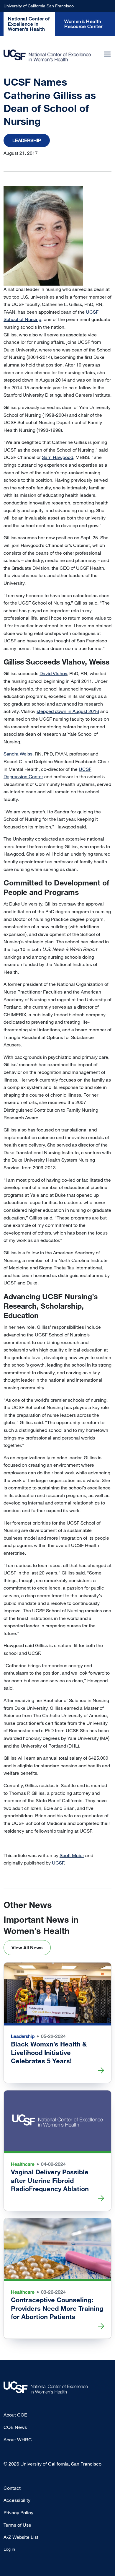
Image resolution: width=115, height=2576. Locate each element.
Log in (9, 2549)
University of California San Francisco (39, 6)
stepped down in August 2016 (68, 711)
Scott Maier (72, 1855)
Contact (12, 2488)
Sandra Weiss (18, 754)
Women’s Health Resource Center (83, 24)
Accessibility (17, 2500)
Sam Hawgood (57, 457)
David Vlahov (53, 673)
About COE (15, 2415)
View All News (27, 1948)
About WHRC (18, 2440)
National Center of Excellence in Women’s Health (29, 24)
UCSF (58, 1863)
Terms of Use (17, 2525)
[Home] (47, 55)
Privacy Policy (18, 2513)
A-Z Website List (21, 2537)
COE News (15, 2427)
